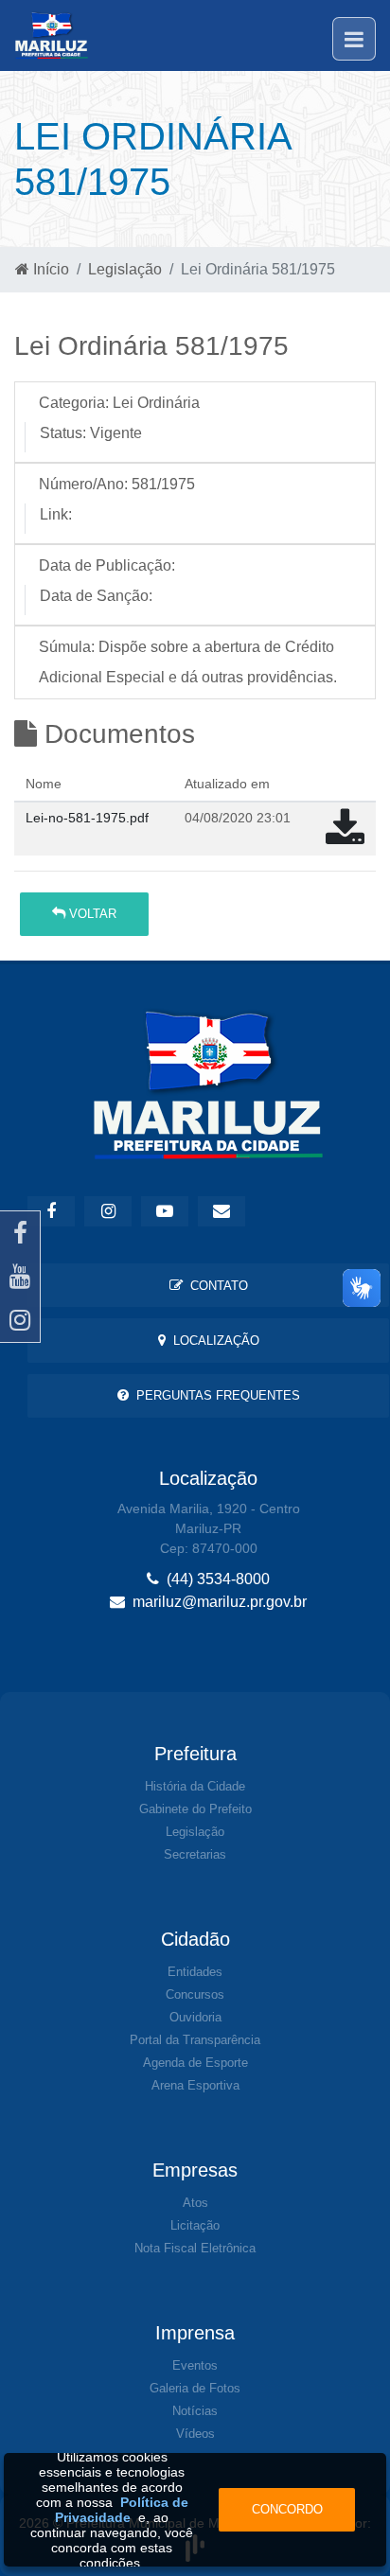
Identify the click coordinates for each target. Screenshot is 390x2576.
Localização (213, 1341)
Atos (195, 2203)
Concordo (287, 2509)
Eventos (195, 2365)
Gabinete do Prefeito (195, 1809)
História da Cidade (195, 1786)
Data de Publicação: (107, 565)
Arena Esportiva (195, 2085)
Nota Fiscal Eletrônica (195, 2248)
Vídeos (195, 2434)
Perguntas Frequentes (214, 1395)
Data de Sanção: (96, 596)
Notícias (195, 2411)
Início (49, 269)
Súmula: (67, 647)
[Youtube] (20, 1277)
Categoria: (74, 403)
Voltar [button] (91, 914)
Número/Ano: (83, 484)
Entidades (195, 1972)
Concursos (195, 1994)
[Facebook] (20, 1233)
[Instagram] (20, 1320)
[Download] (345, 837)
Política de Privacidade (122, 2510)
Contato (215, 1286)
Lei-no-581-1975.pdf (87, 818)
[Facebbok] (51, 1211)
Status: (63, 433)
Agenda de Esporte (195, 2063)
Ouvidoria (195, 2017)
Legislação (125, 269)
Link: (56, 514)
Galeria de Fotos (195, 2388)
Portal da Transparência (195, 2040)
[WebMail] (222, 1211)
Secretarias (195, 1854)
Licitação (195, 2225)
